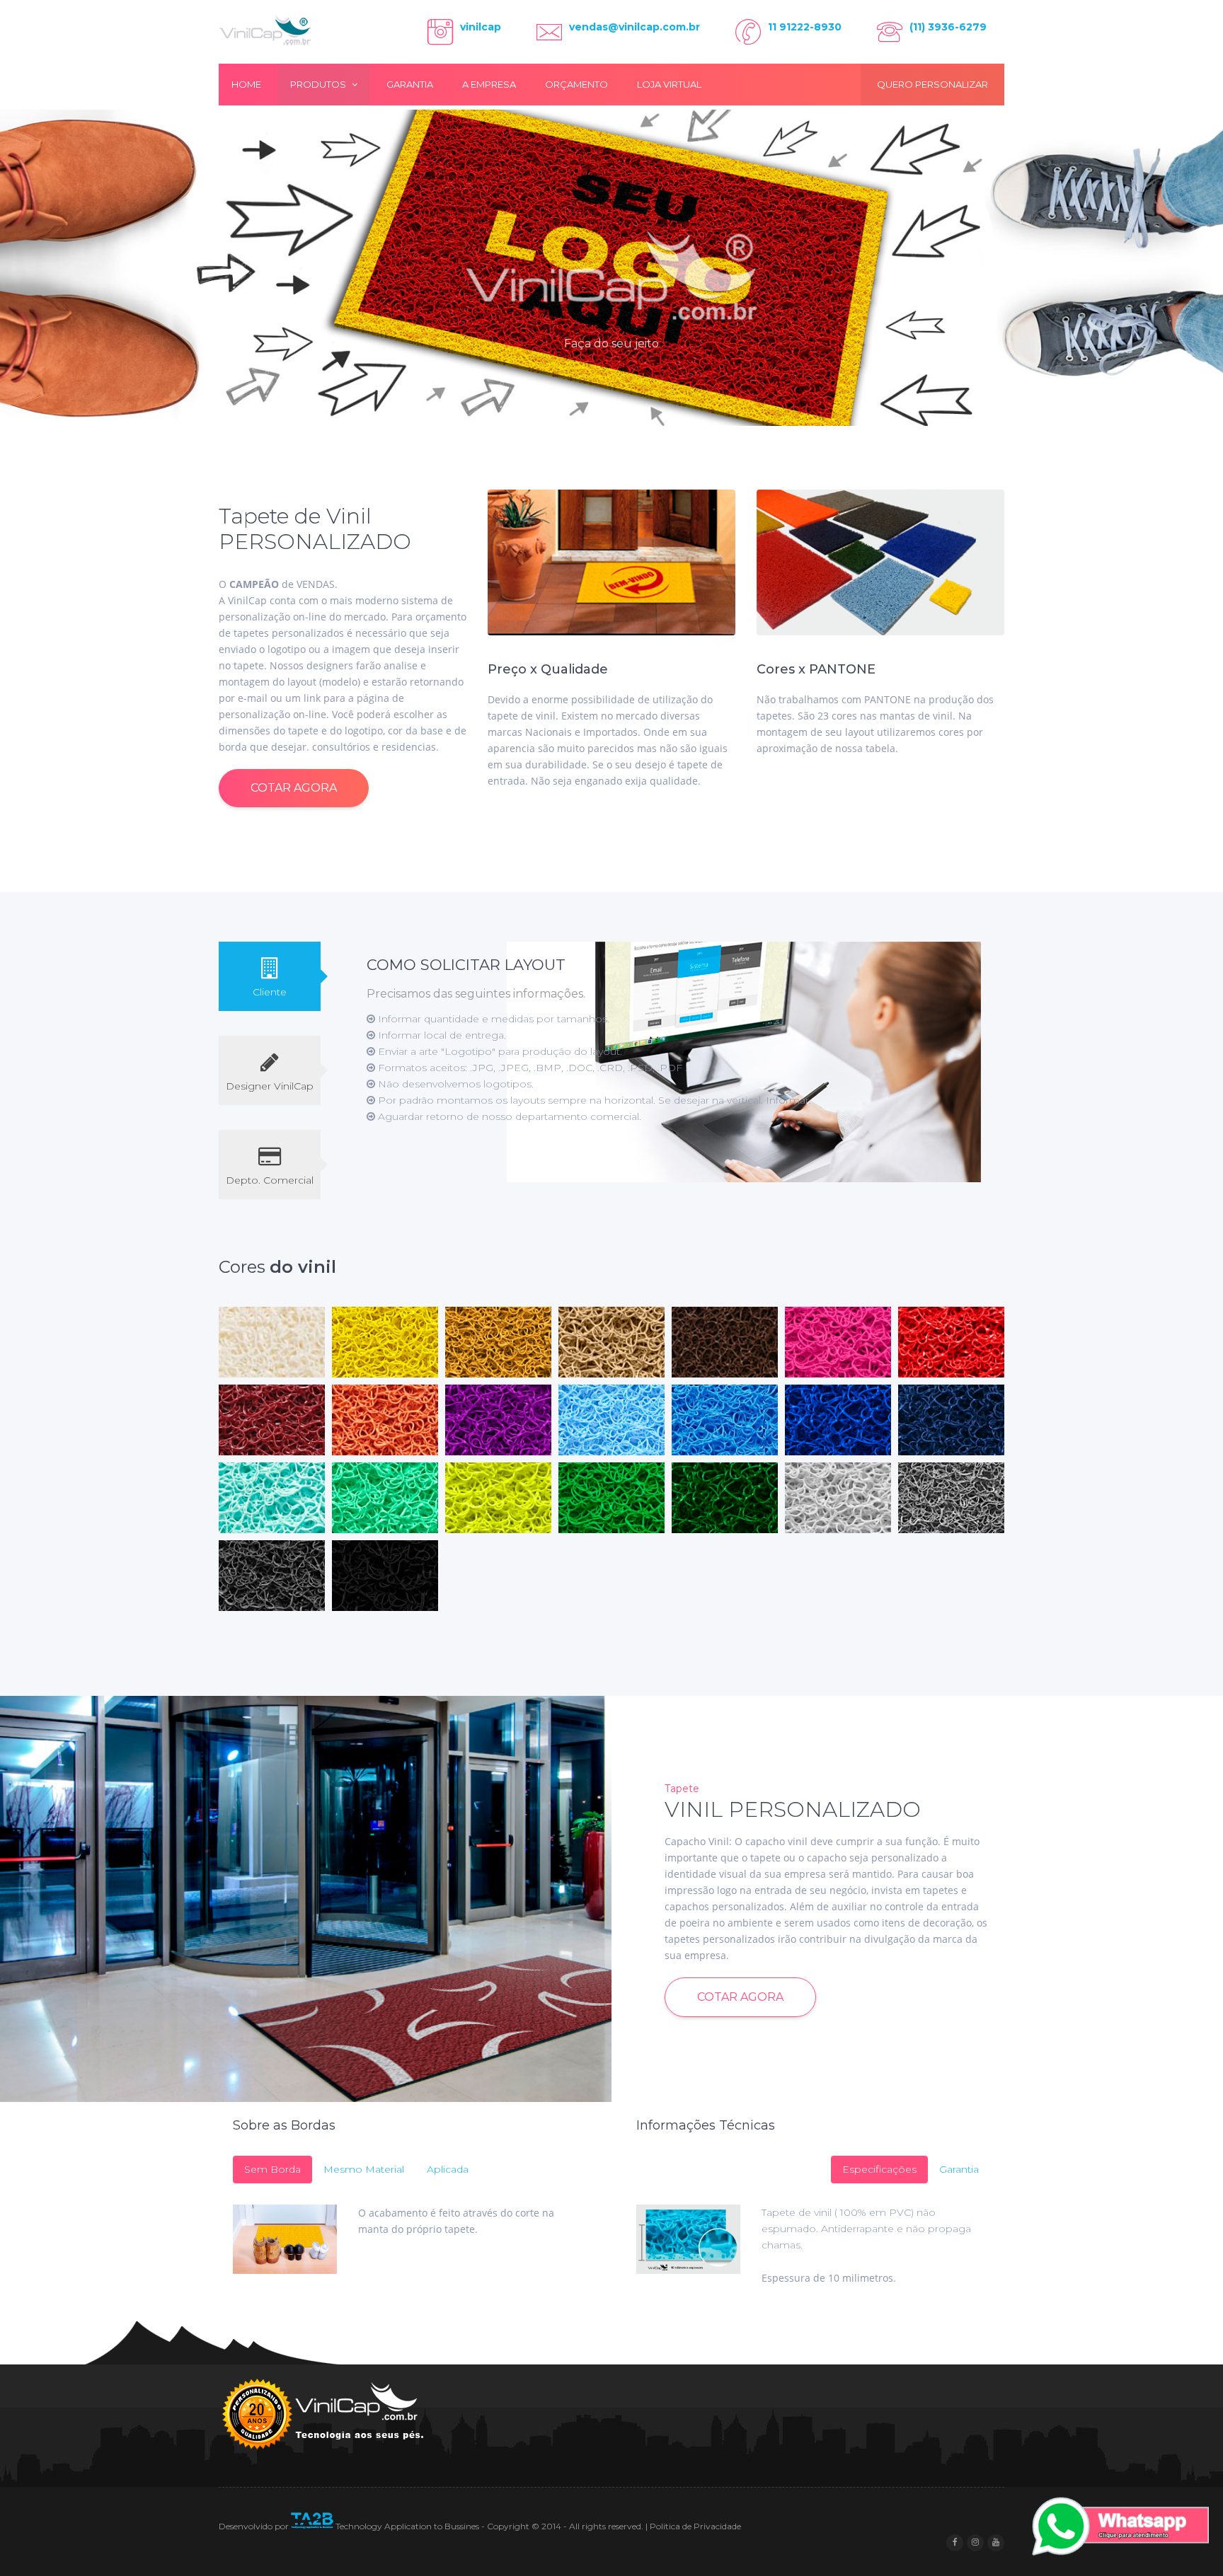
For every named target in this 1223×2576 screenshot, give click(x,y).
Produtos (319, 84)
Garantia (410, 84)
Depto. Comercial (270, 1180)
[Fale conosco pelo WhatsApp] (1120, 2529)
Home (246, 84)
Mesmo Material (364, 2169)
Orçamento (576, 84)
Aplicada (448, 2169)
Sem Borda (272, 2169)
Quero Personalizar (932, 84)
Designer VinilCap (270, 1086)
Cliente (270, 992)
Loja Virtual (669, 84)
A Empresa (489, 84)
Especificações (879, 2169)
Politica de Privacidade (695, 2526)
